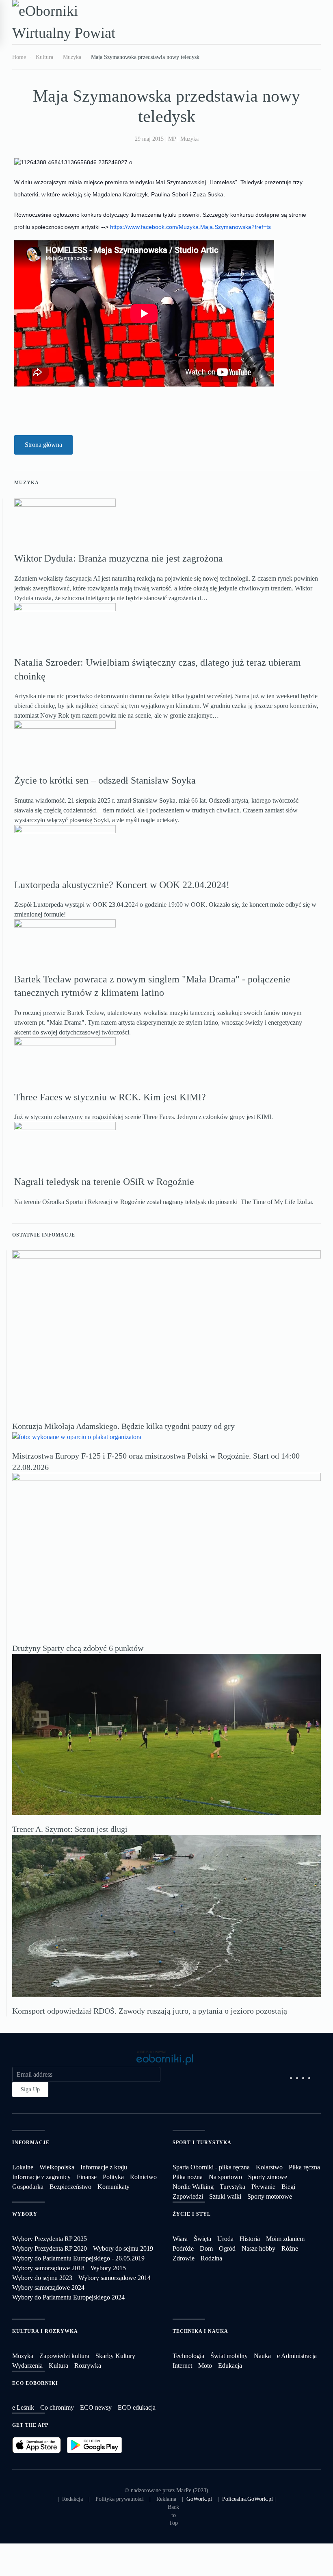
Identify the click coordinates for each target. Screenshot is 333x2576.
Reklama (166, 2499)
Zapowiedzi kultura (64, 2356)
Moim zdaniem (285, 2239)
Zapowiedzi (188, 2196)
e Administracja (297, 2356)
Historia (250, 2239)
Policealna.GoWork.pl (248, 2499)
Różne (290, 2248)
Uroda (225, 2239)
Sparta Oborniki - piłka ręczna (211, 2167)
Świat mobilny (229, 2356)
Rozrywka (88, 2366)
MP (172, 139)
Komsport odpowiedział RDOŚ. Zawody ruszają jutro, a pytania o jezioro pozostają (150, 2011)
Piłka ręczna (304, 2167)
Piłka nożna (188, 2177)
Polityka (113, 2177)
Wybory (25, 2214)
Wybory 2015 (108, 2268)
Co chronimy (57, 2407)
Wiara (180, 2239)
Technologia (188, 2356)
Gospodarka (28, 2187)
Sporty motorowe (270, 2196)
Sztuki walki (225, 2196)
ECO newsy (96, 2407)
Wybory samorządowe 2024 (48, 2287)
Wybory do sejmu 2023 (42, 2278)
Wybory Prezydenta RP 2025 (50, 2239)
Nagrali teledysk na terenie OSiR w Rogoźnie (104, 1182)
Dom (206, 2248)
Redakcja (72, 2499)
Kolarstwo (269, 2167)
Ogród (227, 2248)
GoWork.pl (199, 2499)
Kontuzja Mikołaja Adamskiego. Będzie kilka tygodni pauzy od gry (123, 1426)
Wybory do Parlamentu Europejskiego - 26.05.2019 (78, 2258)
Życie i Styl (192, 2214)
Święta (202, 2239)
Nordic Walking (193, 2187)
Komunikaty (114, 2187)
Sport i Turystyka (202, 2143)
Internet (182, 2366)
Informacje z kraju (104, 2167)
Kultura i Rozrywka (45, 2331)
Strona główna (43, 445)
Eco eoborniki (35, 2383)
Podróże (183, 2248)
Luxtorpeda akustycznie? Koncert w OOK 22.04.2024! (122, 885)
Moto (205, 2366)
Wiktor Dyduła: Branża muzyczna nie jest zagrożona (119, 558)
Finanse (87, 2177)
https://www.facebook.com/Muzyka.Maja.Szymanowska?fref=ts (190, 227)
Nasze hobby (258, 2248)
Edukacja (230, 2366)
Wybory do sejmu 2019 (123, 2248)
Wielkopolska (57, 2167)
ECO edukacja (137, 2407)
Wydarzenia (27, 2366)
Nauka (262, 2356)
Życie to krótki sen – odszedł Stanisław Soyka (105, 780)
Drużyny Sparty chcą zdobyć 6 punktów (78, 1648)
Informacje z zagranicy (41, 2177)
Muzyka (189, 139)
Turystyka (232, 2187)
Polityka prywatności (120, 2499)
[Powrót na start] (71, 22)
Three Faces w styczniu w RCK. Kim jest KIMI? (110, 1097)
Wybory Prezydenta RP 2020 (50, 2248)
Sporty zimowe (268, 2177)
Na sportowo (225, 2177)
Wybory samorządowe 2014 (115, 2278)
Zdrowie (184, 2258)
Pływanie (263, 2187)
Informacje (31, 2143)
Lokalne (23, 2167)
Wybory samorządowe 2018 (48, 2268)
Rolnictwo (143, 2177)
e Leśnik (23, 2407)
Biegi (288, 2187)
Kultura (58, 2366)
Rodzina (211, 2258)
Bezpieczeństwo (70, 2187)
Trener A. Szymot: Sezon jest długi (70, 1829)
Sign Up (30, 2089)
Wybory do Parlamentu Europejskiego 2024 (68, 2297)
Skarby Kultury (115, 2356)
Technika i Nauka (200, 2331)
